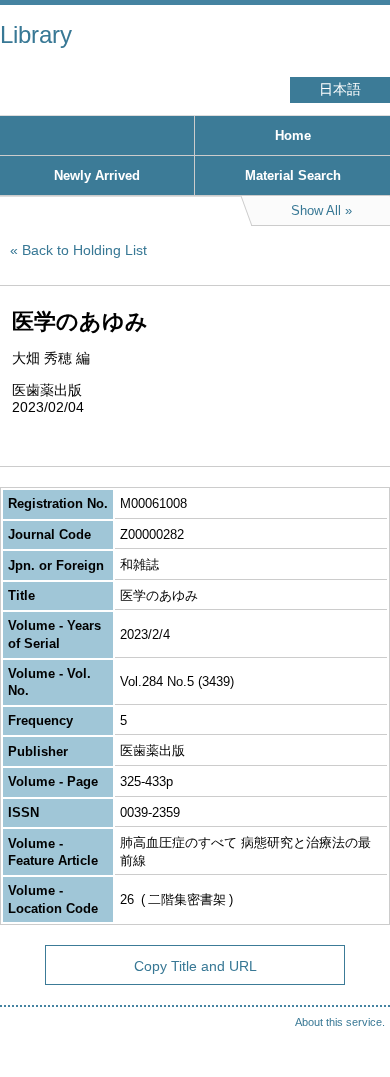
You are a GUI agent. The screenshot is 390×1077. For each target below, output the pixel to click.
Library (36, 34)
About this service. (340, 1022)
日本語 (340, 89)
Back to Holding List (84, 250)
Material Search (293, 175)
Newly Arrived (97, 175)
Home (293, 135)
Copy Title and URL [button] (195, 966)
